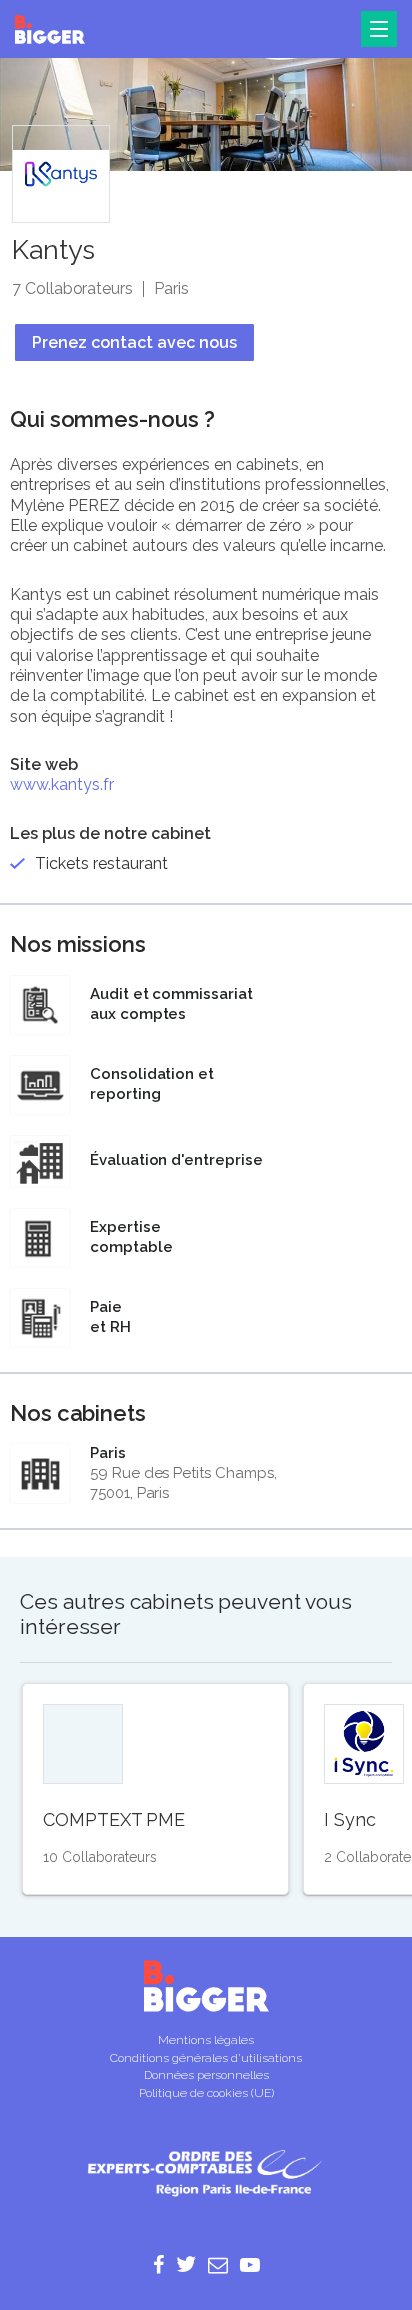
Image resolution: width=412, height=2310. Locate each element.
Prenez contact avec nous (134, 342)
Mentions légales (206, 2040)
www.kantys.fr (62, 784)
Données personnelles (206, 2075)
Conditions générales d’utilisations (206, 2058)
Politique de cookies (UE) (206, 2093)
